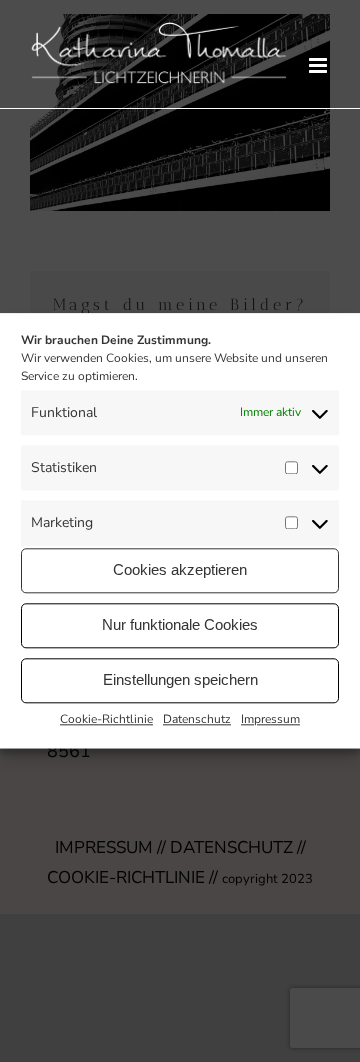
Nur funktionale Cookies (180, 624)
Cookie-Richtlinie (106, 719)
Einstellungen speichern (180, 679)
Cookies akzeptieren (180, 569)
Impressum (270, 719)
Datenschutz (197, 719)
